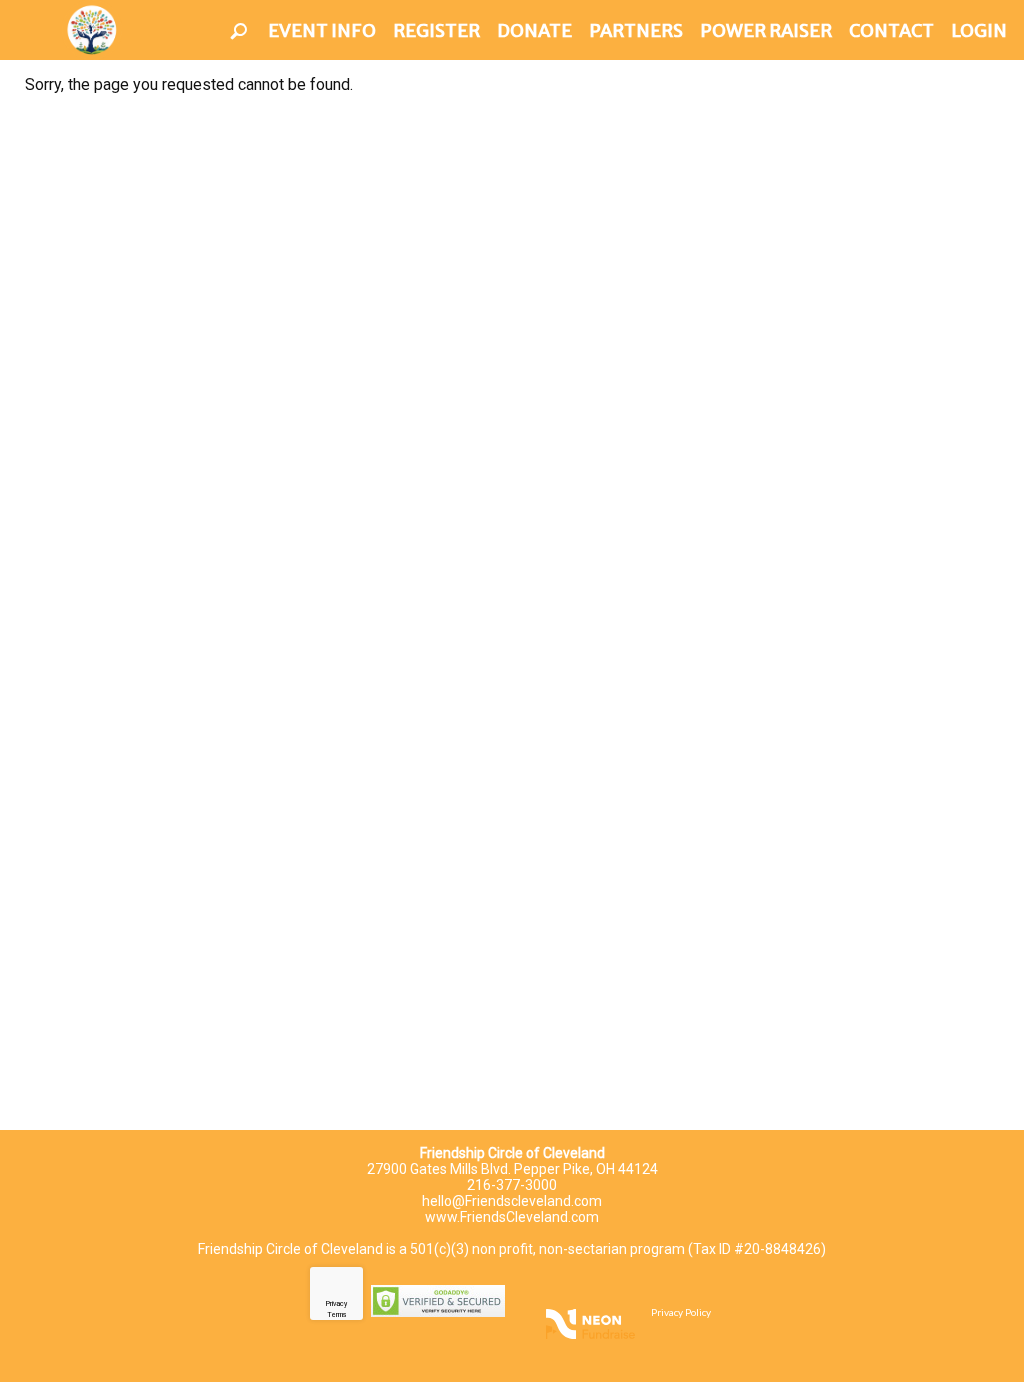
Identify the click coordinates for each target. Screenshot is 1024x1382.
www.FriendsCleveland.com (512, 1217)
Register (436, 30)
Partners (636, 30)
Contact (891, 30)
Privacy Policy (681, 1312)
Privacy (336, 1304)
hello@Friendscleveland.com (512, 1201)
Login (979, 30)
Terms (337, 1315)
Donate (534, 30)
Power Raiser (766, 30)
